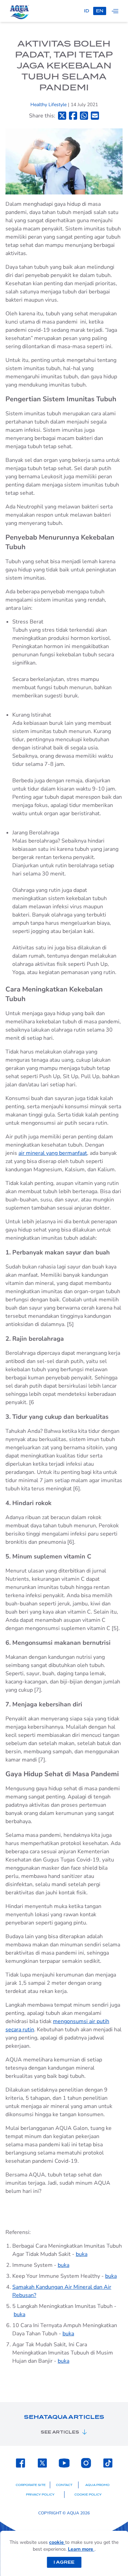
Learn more (81, 2549)
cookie (57, 2542)
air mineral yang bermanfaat (53, 1153)
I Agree (64, 2562)
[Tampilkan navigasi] (115, 11)
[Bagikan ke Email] (95, 116)
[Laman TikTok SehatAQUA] (108, 2463)
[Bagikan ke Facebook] (73, 116)
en (100, 11)
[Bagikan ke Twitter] (62, 116)
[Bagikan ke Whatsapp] (84, 116)
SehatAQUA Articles (64, 2417)
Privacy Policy (40, 2495)
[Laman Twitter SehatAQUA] (42, 2463)
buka (82, 2254)
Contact (64, 2485)
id (87, 11)
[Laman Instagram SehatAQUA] (86, 2463)
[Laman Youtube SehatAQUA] (64, 2463)
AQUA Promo (97, 2485)
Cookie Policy (88, 2495)
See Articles (60, 2432)
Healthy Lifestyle (49, 105)
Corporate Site (31, 2485)
